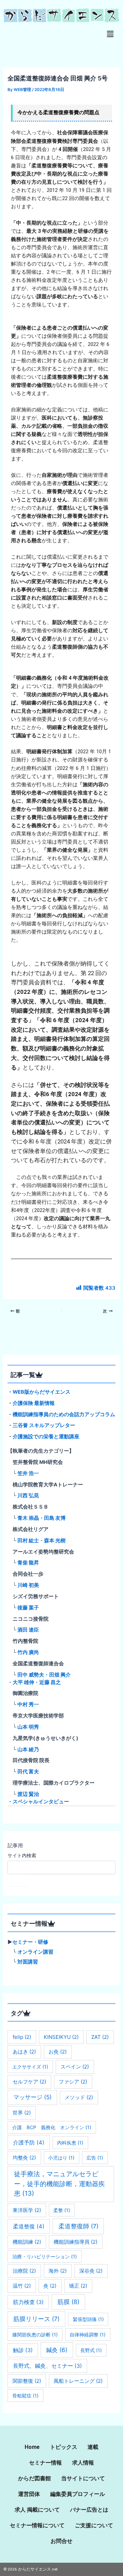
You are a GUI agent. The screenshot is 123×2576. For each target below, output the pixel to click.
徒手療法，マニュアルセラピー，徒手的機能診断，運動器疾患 (59, 2184)
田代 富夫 (28, 1772)
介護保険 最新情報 (34, 1403)
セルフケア (29, 2082)
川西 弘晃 (28, 1496)
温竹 (22, 2286)
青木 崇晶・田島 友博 (42, 1518)
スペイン (75, 2067)
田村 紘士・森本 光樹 (42, 1541)
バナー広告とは (89, 2510)
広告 (95, 2158)
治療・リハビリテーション (45, 2256)
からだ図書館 (35, 2478)
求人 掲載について (37, 2510)
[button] (110, 34)
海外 (58, 2271)
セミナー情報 (45, 2463)
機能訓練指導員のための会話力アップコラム (64, 1414)
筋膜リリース (36, 2319)
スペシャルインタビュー (41, 1802)
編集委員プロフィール (78, 2494)
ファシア (73, 2082)
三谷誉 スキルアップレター (44, 1425)
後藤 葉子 (28, 1608)
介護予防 (29, 2142)
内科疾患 (70, 2143)
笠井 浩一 (28, 1473)
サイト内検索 (22, 1855)
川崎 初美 (28, 1585)
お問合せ (61, 2541)
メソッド (79, 2097)
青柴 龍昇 (28, 1563)
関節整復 (27, 2381)
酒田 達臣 (28, 1630)
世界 (22, 2113)
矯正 (78, 2286)
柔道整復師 (78, 2226)
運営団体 (29, 2494)
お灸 (58, 2052)
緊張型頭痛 (88, 2319)
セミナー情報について (37, 2525)
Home (32, 2447)
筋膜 (68, 2302)
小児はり (61, 2158)
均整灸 (24, 2158)
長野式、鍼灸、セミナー (47, 2366)
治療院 (24, 2271)
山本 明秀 (28, 1727)
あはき (24, 2052)
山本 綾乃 (28, 1749)
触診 (23, 2350)
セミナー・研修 (30, 1942)
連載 (93, 2447)
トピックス (64, 2447)
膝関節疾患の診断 (35, 2335)
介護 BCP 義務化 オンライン (52, 2127)
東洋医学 (27, 2210)
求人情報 (83, 2463)
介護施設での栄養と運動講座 (46, 1437)
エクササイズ (30, 2067)
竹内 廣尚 (28, 1652)
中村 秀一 (28, 1704)
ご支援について (94, 2525)
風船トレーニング (78, 2381)
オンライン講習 (35, 1952)
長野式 (91, 2350)
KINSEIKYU (61, 2037)
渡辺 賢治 (28, 1794)
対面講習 (28, 1962)
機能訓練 (27, 2242)
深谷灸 (91, 2271)
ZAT (100, 2037)
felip (22, 2037)
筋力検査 (28, 2302)
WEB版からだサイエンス (42, 1392)
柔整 (62, 2210)
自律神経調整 (88, 2335)
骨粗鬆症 (25, 2396)
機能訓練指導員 (76, 2242)
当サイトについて (83, 2478)
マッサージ (32, 2097)
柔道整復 (29, 2226)
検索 (18, 1880)
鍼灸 (57, 2350)
